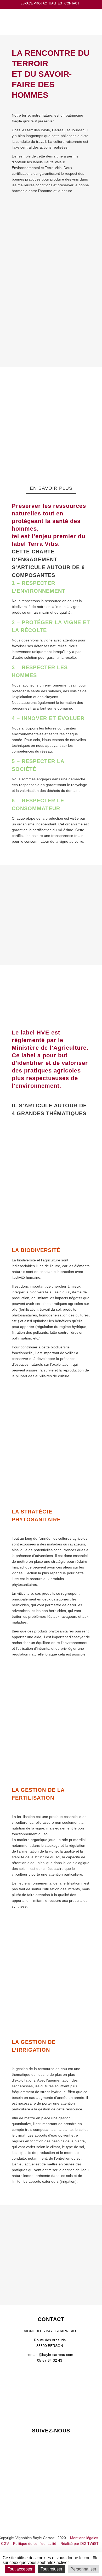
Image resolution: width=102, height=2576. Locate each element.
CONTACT (72, 3)
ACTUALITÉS (52, 3)
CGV (5, 2544)
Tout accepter (20, 2569)
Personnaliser (83, 2569)
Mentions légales (84, 2538)
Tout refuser (51, 2569)
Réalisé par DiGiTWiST (80, 2544)
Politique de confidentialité (35, 2544)
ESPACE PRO (30, 3)
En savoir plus (51, 488)
